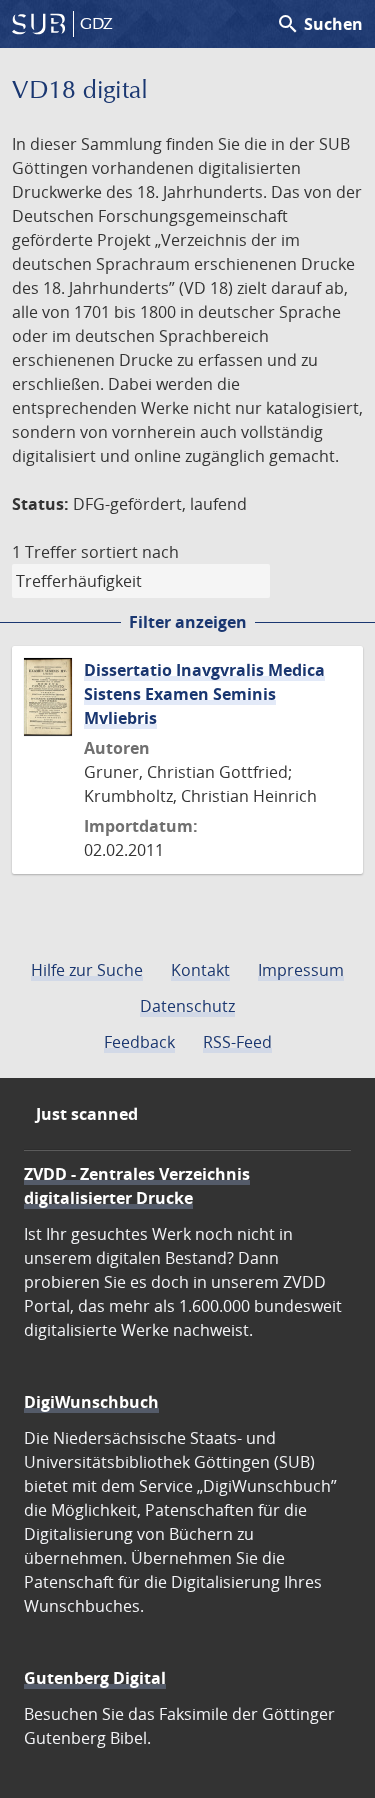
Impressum (301, 970)
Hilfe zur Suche (87, 970)
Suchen (319, 24)
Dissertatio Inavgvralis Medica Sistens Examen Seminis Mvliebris (204, 694)
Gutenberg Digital (95, 1678)
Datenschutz (187, 1006)
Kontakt (200, 970)
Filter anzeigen (188, 622)
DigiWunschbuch (91, 1402)
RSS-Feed (237, 1042)
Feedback (139, 1042)
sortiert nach (130, 552)
